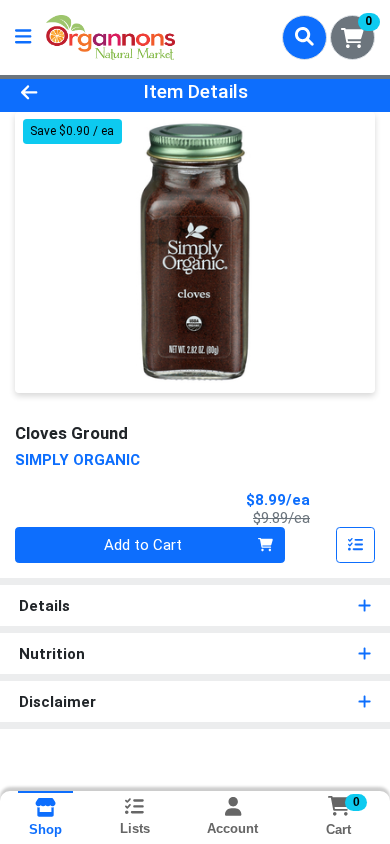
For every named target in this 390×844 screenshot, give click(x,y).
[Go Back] (60, 92)
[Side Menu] (23, 37)
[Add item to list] (356, 545)
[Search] (304, 37)
